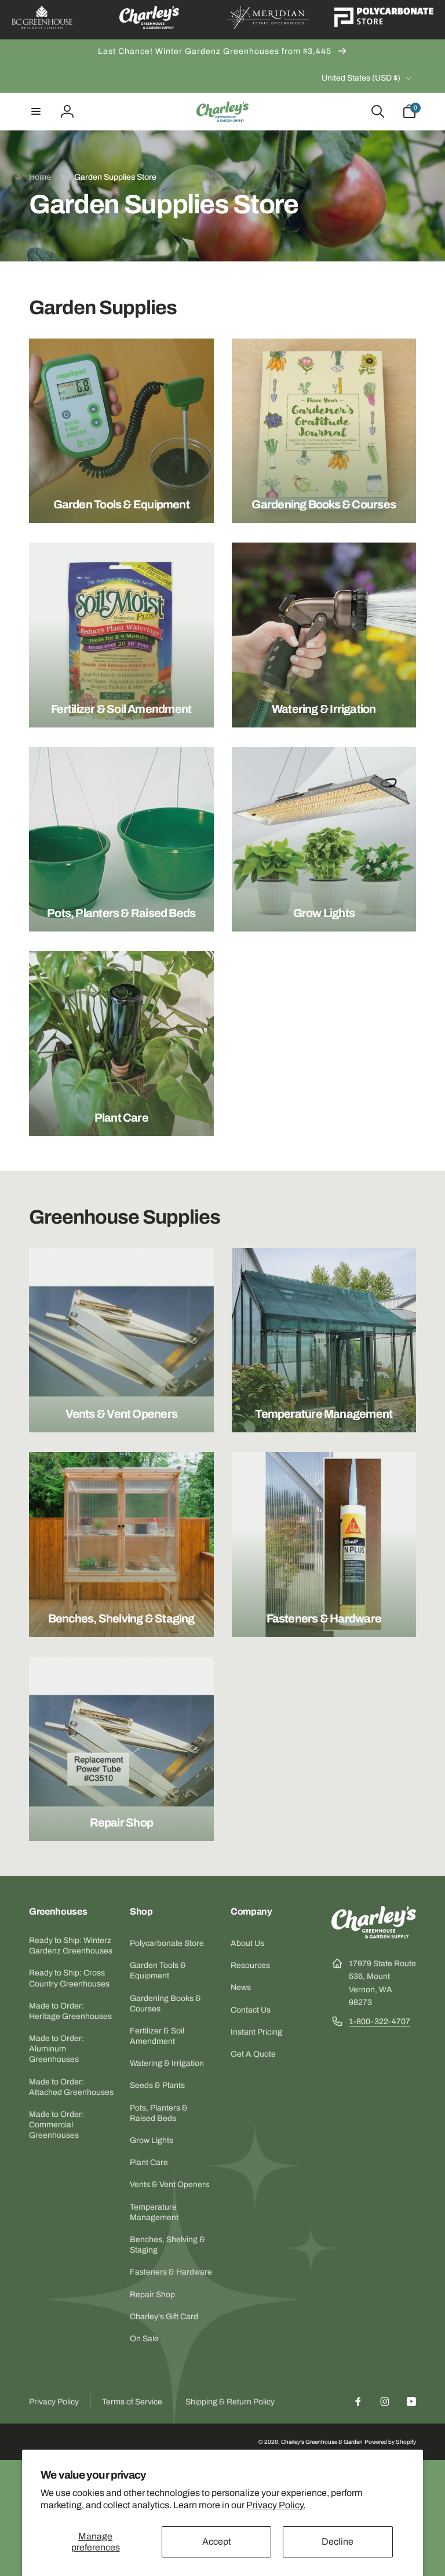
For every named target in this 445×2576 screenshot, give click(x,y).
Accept (217, 2542)
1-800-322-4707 (380, 2022)
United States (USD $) (361, 78)
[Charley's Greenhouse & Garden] (374, 1935)
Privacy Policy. (276, 2505)
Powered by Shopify (390, 2442)
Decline (338, 2542)
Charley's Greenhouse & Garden (322, 2442)
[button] (36, 111)
